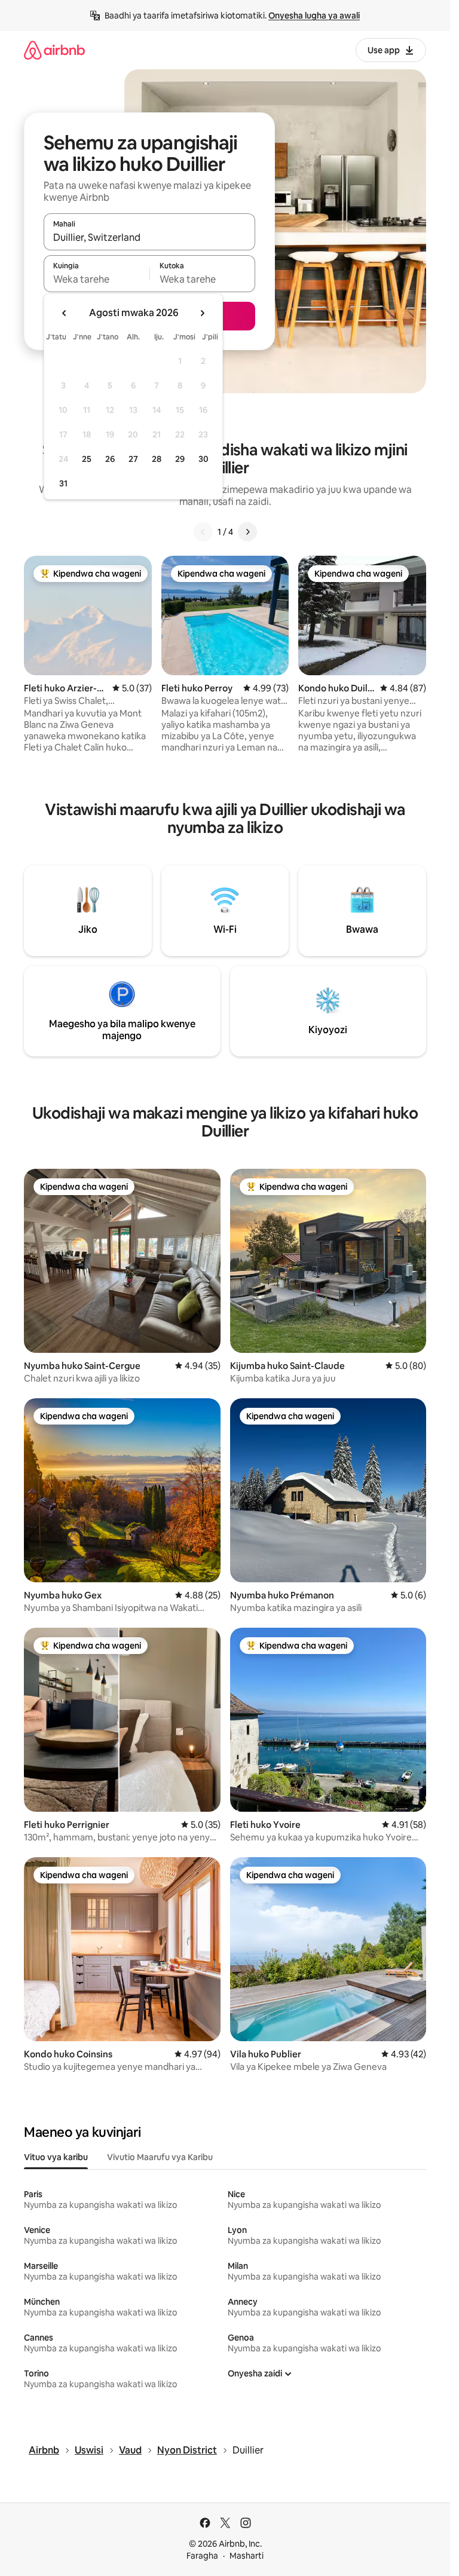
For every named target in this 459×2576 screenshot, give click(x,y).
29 (180, 459)
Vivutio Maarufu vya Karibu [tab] (160, 2157)
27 (133, 459)
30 (204, 459)
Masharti (247, 2556)
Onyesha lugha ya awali (314, 16)
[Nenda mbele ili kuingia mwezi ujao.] (202, 313)
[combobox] (149, 237)
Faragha (202, 2556)
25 (87, 459)
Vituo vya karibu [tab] (56, 2157)
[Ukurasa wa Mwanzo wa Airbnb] (54, 50)
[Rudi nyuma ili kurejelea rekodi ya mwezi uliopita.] (65, 313)
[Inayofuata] (247, 532)
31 (63, 483)
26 (110, 459)
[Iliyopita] (203, 532)
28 (157, 459)
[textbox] (97, 279)
